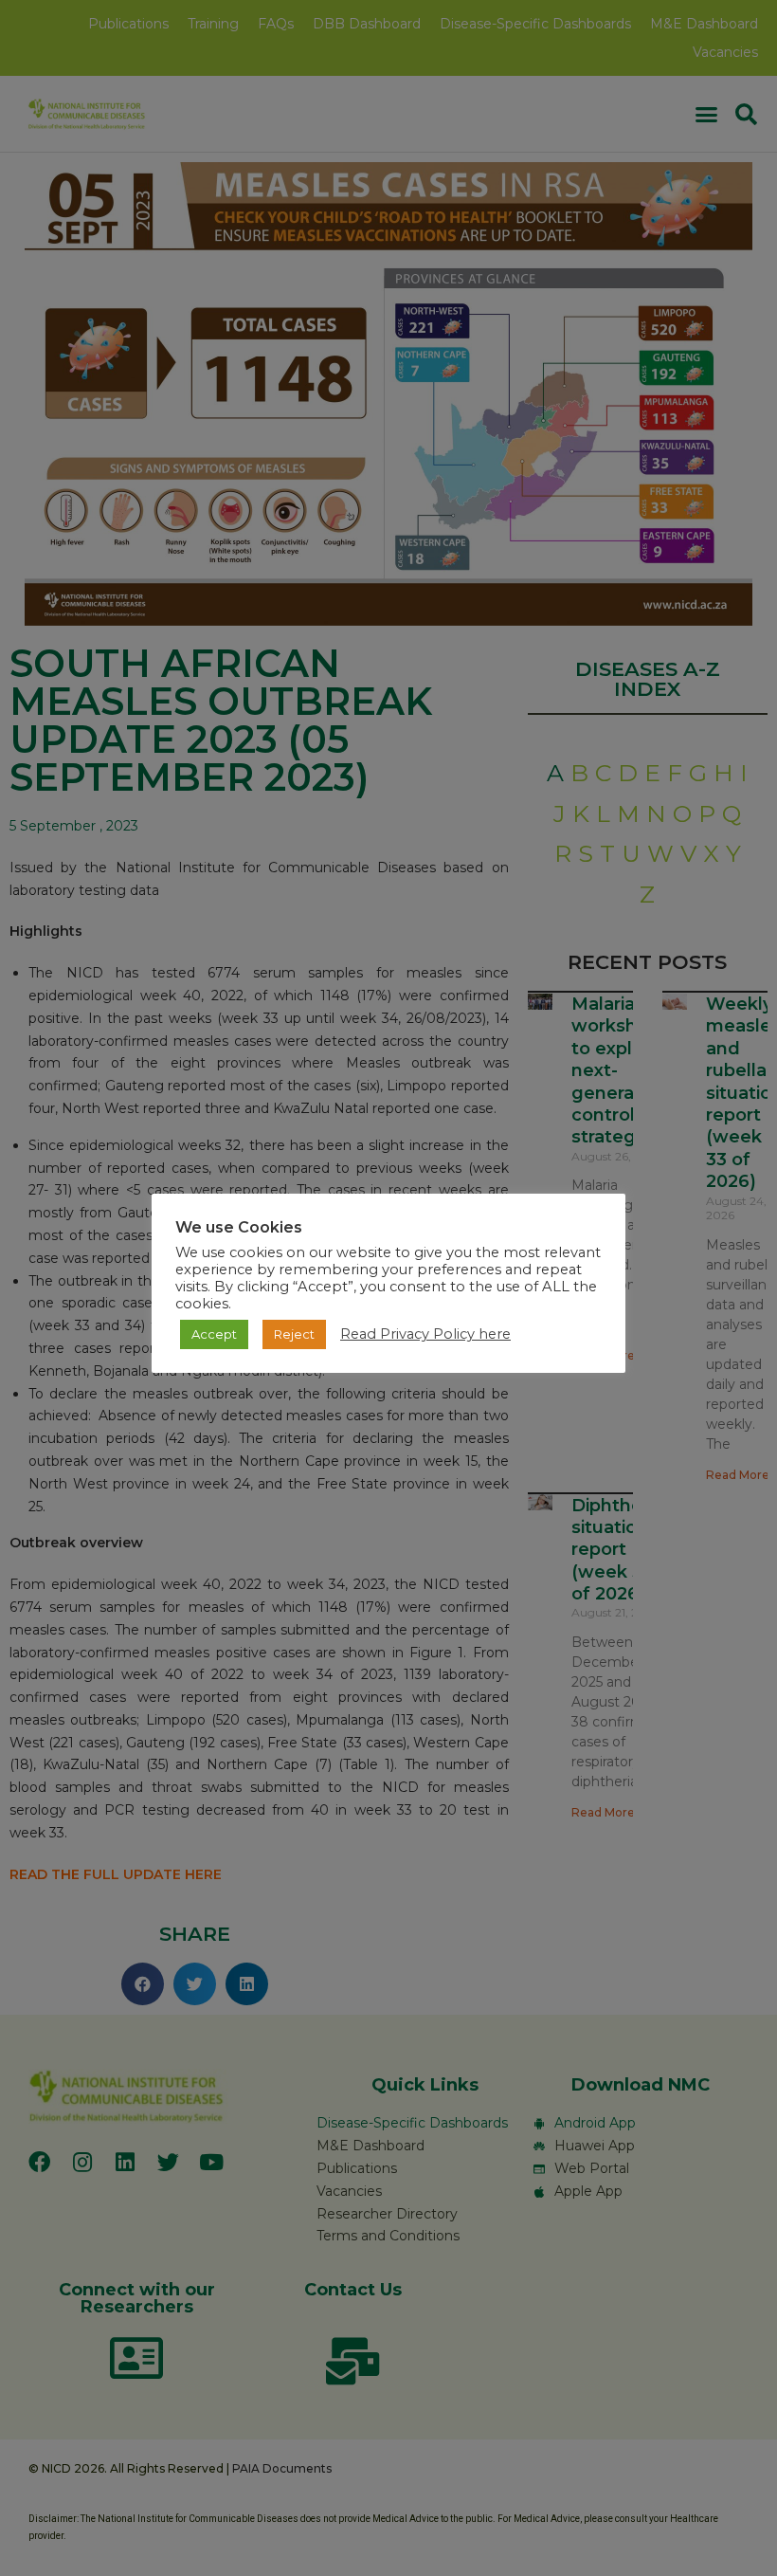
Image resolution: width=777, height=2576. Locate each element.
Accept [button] (214, 1334)
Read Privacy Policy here (425, 1334)
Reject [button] (294, 1334)
